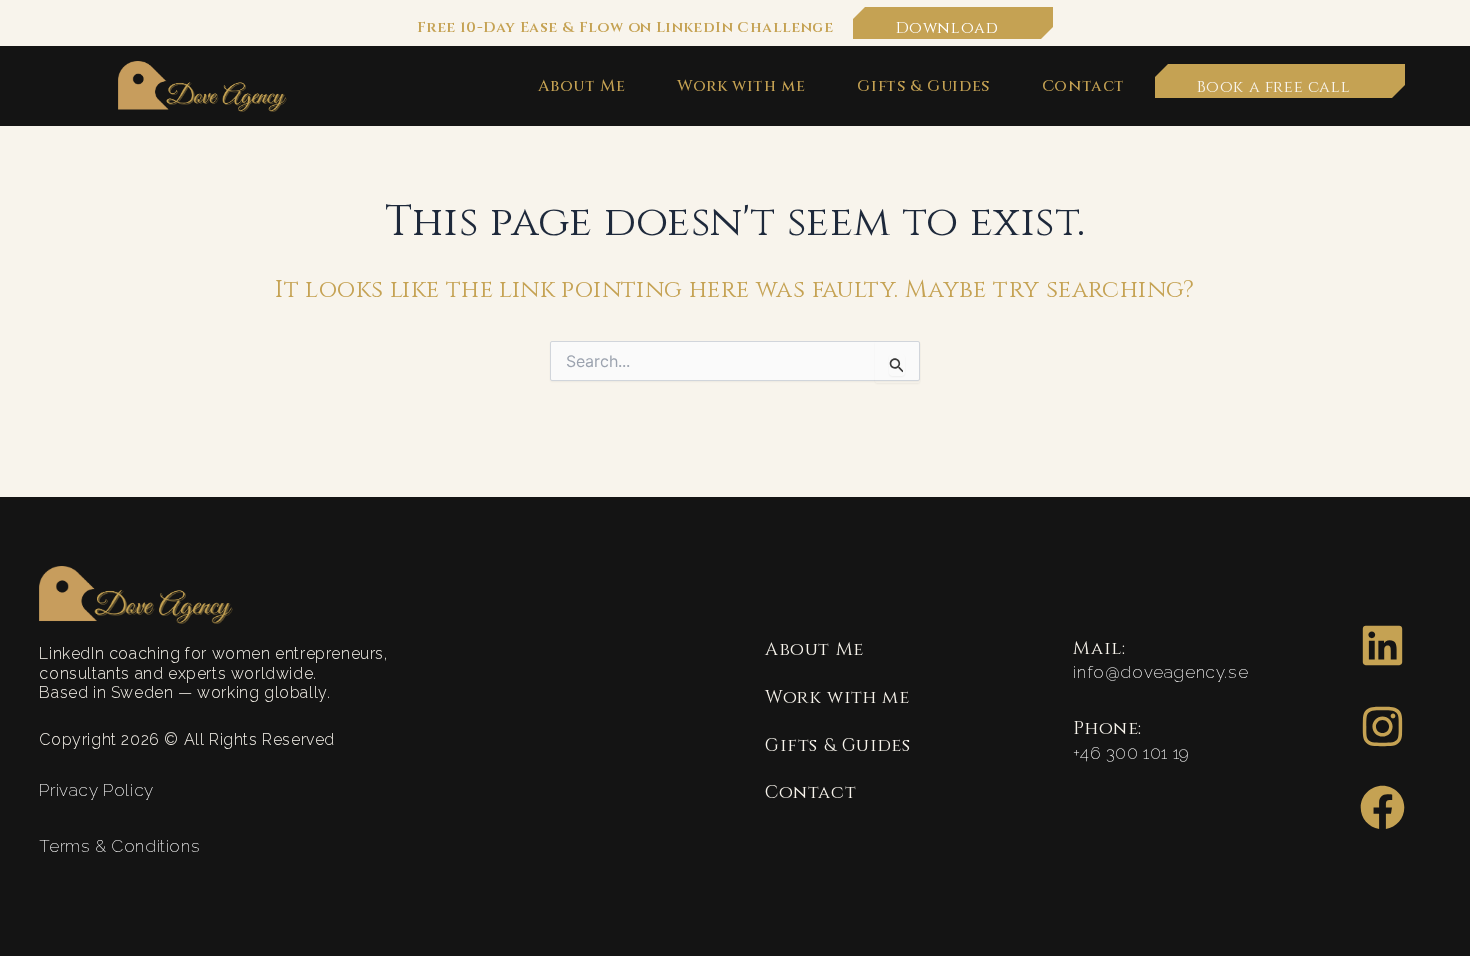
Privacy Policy (96, 790)
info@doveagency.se (1160, 672)
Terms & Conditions (119, 846)
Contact (1083, 86)
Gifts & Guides (923, 86)
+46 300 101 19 (1131, 753)
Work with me (741, 86)
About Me (581, 86)
